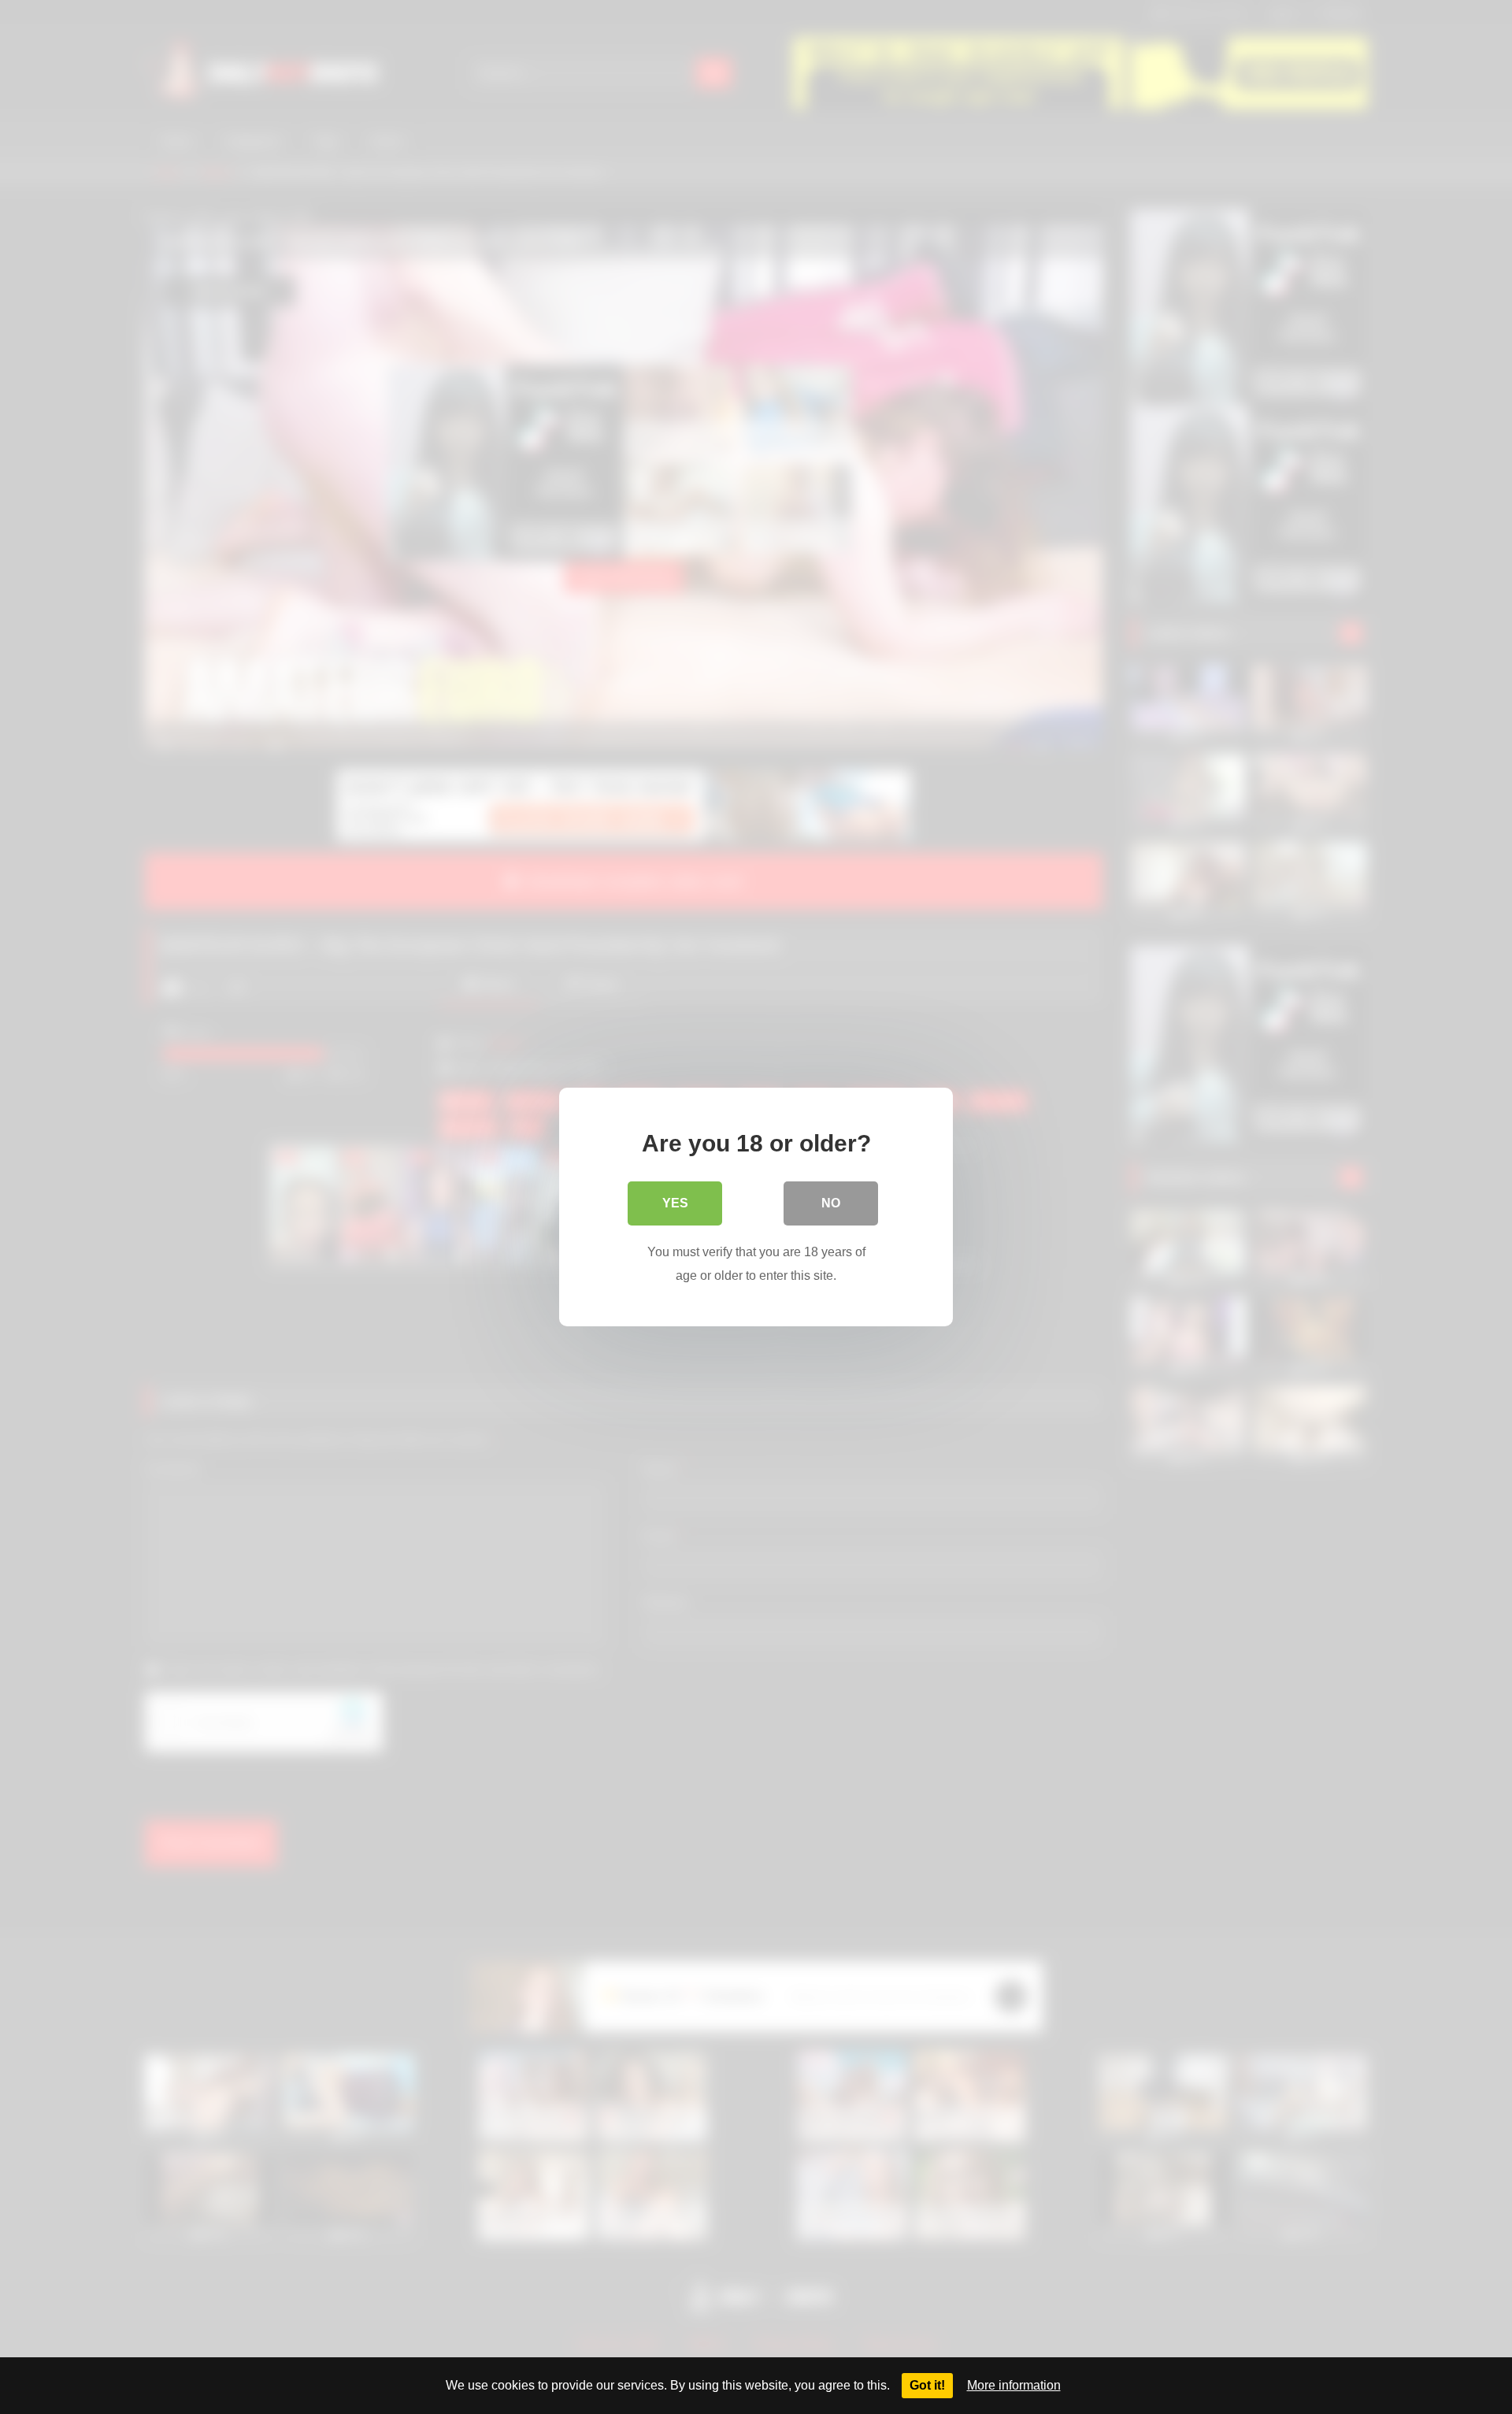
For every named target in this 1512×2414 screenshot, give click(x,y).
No (831, 1203)
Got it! (927, 2385)
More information (1014, 2385)
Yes (675, 1203)
